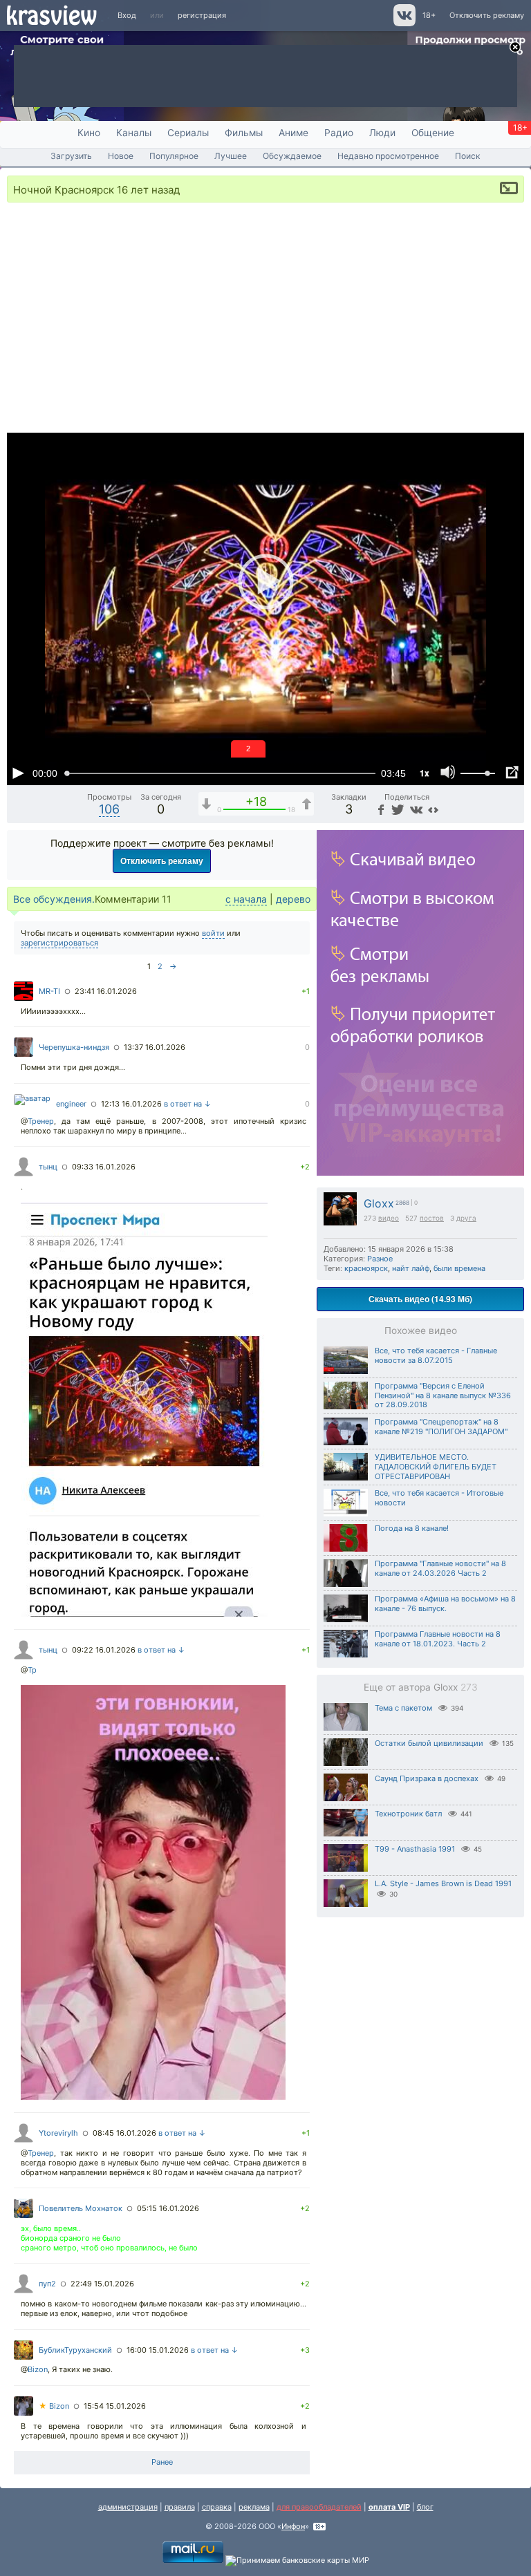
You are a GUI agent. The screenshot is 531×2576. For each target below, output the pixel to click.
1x (425, 773)
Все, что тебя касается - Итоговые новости (439, 1498)
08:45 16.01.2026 (124, 2133)
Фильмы (244, 133)
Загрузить (71, 156)
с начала (246, 899)
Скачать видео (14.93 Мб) (420, 1299)
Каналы (134, 133)
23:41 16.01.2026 (106, 991)
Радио (339, 133)
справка (217, 2507)
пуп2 (47, 2284)
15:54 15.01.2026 (115, 2406)
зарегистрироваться (59, 943)
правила (180, 2507)
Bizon (38, 2369)
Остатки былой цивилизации (429, 1743)
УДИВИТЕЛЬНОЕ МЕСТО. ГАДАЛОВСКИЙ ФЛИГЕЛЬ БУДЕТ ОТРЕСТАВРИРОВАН (436, 1467)
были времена (459, 1268)
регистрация (202, 15)
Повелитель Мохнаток (81, 2208)
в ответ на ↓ (188, 1104)
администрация (128, 2507)
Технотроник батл (408, 1814)
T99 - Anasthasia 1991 (415, 1849)
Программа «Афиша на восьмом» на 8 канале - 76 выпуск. (445, 1604)
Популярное (174, 156)
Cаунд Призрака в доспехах (427, 1778)
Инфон (293, 2526)
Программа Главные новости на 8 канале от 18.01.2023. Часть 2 (438, 1639)
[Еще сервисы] (433, 809)
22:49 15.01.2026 (102, 2284)
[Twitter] (397, 809)
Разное (380, 1259)
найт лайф (411, 1268)
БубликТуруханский (75, 2350)
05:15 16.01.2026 (168, 2208)
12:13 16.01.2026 (131, 1104)
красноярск (366, 1268)
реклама (254, 2507)
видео (389, 1218)
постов (432, 1218)
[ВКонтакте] (414, 809)
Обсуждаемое (292, 156)
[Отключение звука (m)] (448, 773)
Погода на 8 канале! (412, 1528)
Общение (433, 133)
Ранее (162, 2462)
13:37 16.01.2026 (155, 1047)
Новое (121, 156)
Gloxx (379, 1204)
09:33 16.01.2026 (104, 1167)
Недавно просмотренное (388, 156)
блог (425, 2507)
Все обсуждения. (54, 899)
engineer (71, 1104)
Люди (382, 133)
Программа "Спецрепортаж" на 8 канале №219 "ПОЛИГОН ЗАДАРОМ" (441, 1427)
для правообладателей (319, 2507)
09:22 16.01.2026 (104, 1650)
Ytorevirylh (58, 2133)
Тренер (41, 1121)
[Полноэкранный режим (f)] (512, 773)
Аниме (294, 133)
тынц (48, 1167)
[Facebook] (380, 809)
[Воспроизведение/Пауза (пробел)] (18, 773)
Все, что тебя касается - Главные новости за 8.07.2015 (436, 1355)
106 (109, 809)
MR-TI (49, 991)
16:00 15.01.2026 (158, 2350)
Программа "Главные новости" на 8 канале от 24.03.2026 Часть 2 (440, 1568)
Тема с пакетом (403, 1708)
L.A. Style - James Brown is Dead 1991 (443, 1883)
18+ (429, 15)
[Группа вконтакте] (403, 23)
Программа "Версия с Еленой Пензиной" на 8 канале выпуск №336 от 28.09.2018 (443, 1395)
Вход (127, 15)
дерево (293, 899)
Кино (89, 133)
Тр (32, 1670)
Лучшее (231, 156)
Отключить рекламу (487, 15)
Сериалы (188, 133)
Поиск (468, 156)
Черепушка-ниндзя (74, 1047)
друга (466, 1218)
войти (213, 933)
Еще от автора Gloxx (421, 1687)
